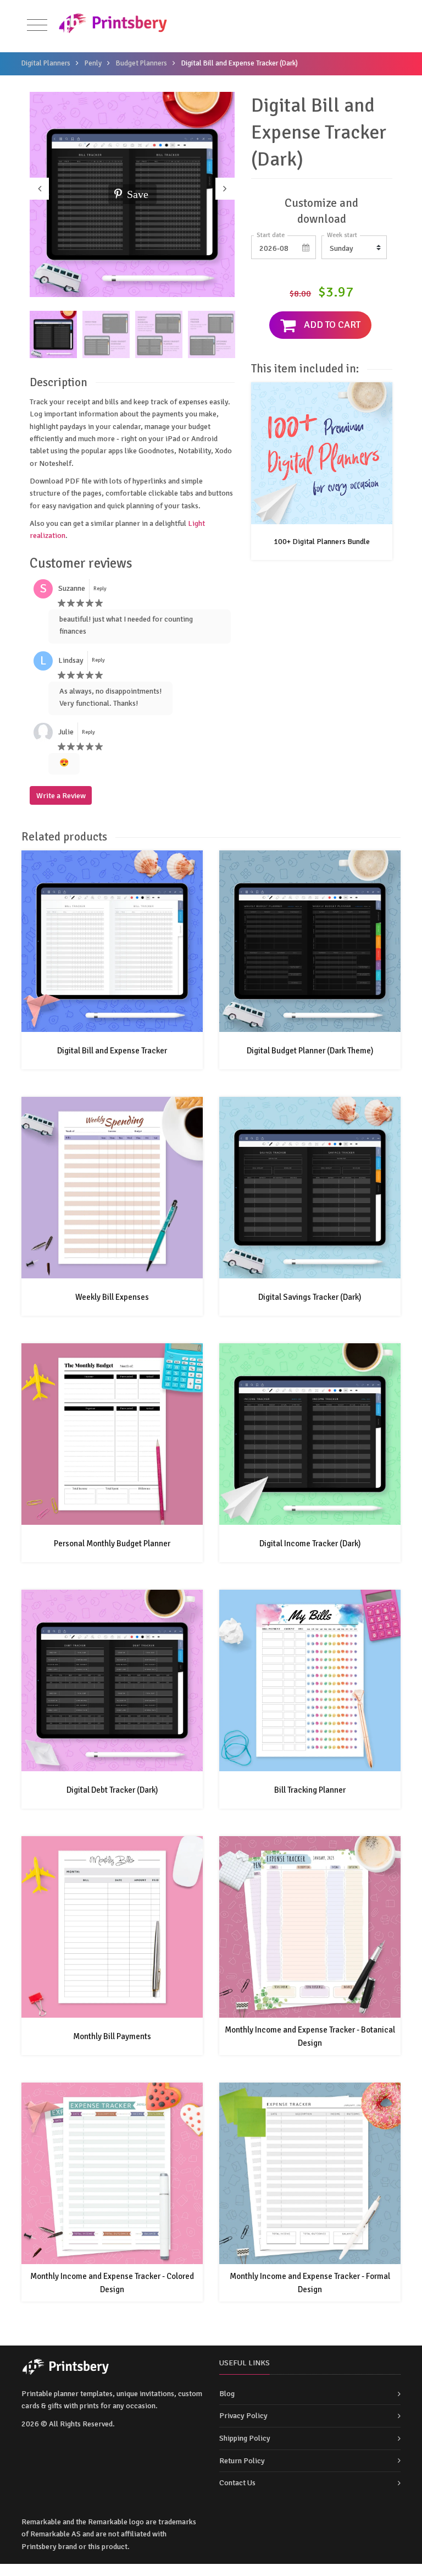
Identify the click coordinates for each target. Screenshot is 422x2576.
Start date (271, 235)
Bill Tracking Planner (310, 1790)
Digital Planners (46, 63)
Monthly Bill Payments (112, 2036)
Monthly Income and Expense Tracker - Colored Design (112, 2283)
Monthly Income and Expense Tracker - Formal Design (310, 2283)
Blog (227, 2394)
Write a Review (61, 796)
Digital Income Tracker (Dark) (310, 1544)
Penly (93, 63)
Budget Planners (141, 63)
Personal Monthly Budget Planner (112, 1544)
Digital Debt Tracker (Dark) (112, 1790)
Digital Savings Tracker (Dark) (310, 1297)
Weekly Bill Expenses (112, 1297)
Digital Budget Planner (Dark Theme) (310, 1051)
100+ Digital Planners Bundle (322, 542)
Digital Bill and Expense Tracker (112, 1051)
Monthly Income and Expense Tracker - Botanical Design (310, 2036)
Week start (342, 235)
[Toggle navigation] (37, 26)
